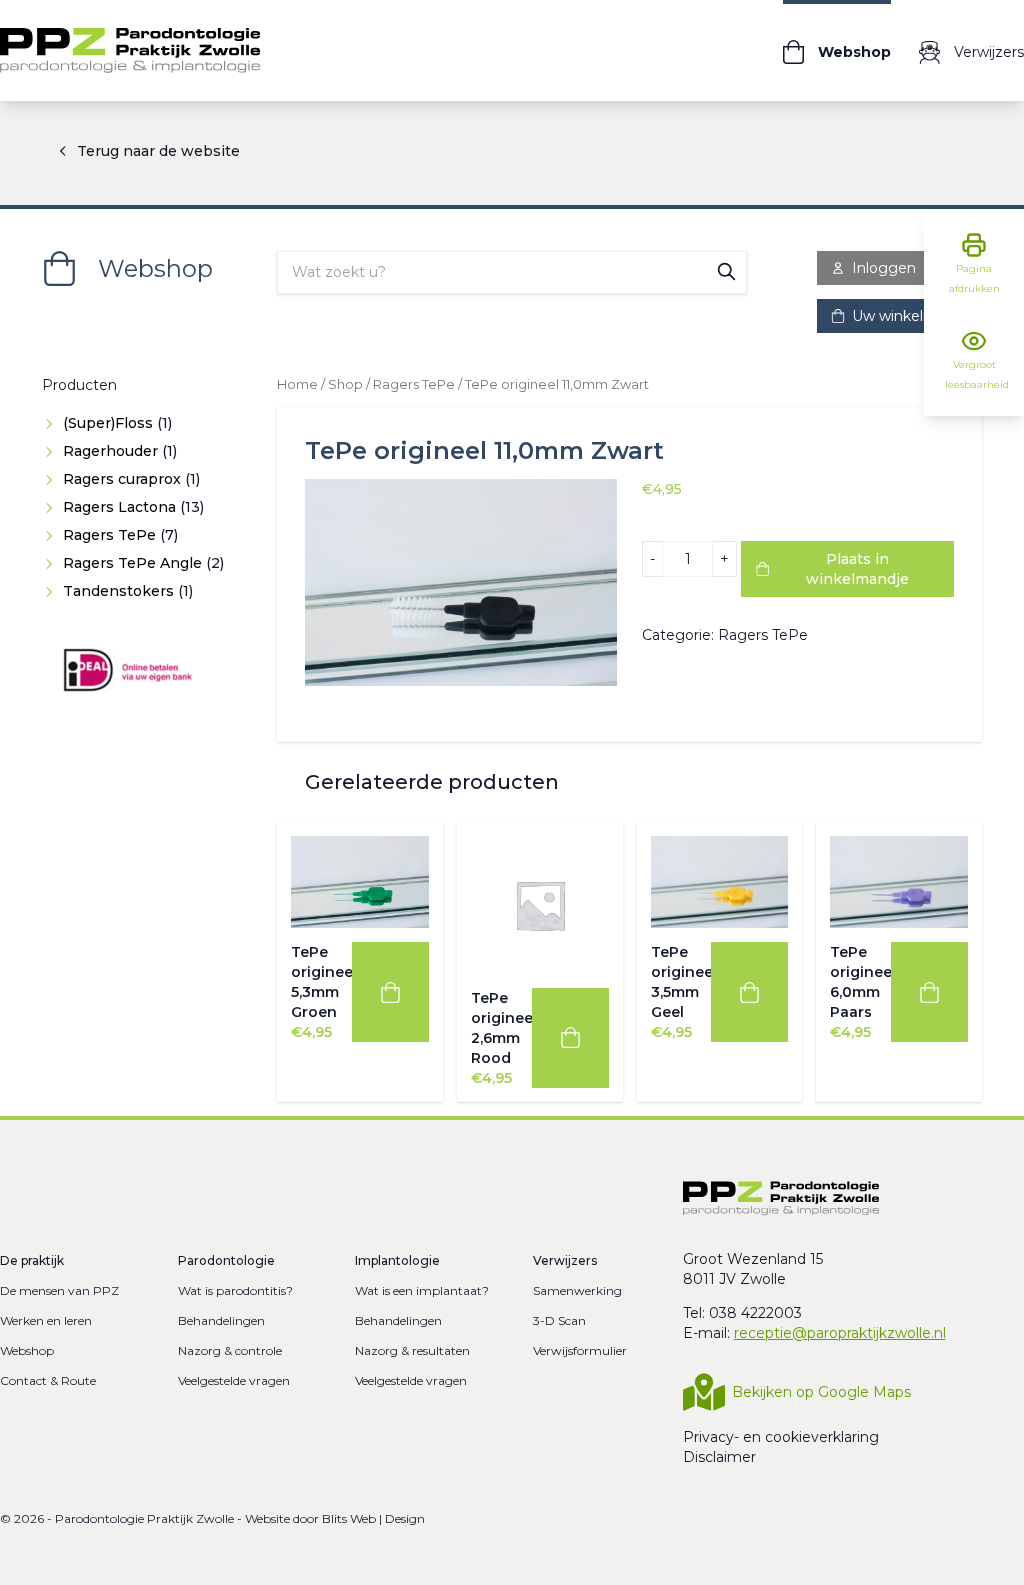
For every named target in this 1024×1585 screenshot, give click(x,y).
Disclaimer (719, 1457)
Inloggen (884, 268)
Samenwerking (577, 1290)
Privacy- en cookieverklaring (781, 1437)
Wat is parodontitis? (235, 1290)
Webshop (27, 1350)
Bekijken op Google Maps (821, 1392)
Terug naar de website (158, 151)
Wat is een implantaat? (422, 1290)
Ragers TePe (414, 384)
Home (297, 384)
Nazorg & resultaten (412, 1350)
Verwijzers (565, 1260)
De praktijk (32, 1260)
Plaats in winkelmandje (857, 569)
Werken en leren (46, 1320)
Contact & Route (48, 1380)
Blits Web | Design (373, 1518)
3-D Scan (559, 1320)
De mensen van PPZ (59, 1290)
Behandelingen (221, 1320)
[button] (390, 992)
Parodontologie (226, 1260)
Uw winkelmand (908, 316)
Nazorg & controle (230, 1350)
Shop (345, 384)
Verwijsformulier (580, 1350)
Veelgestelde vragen (234, 1380)
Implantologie (397, 1260)
